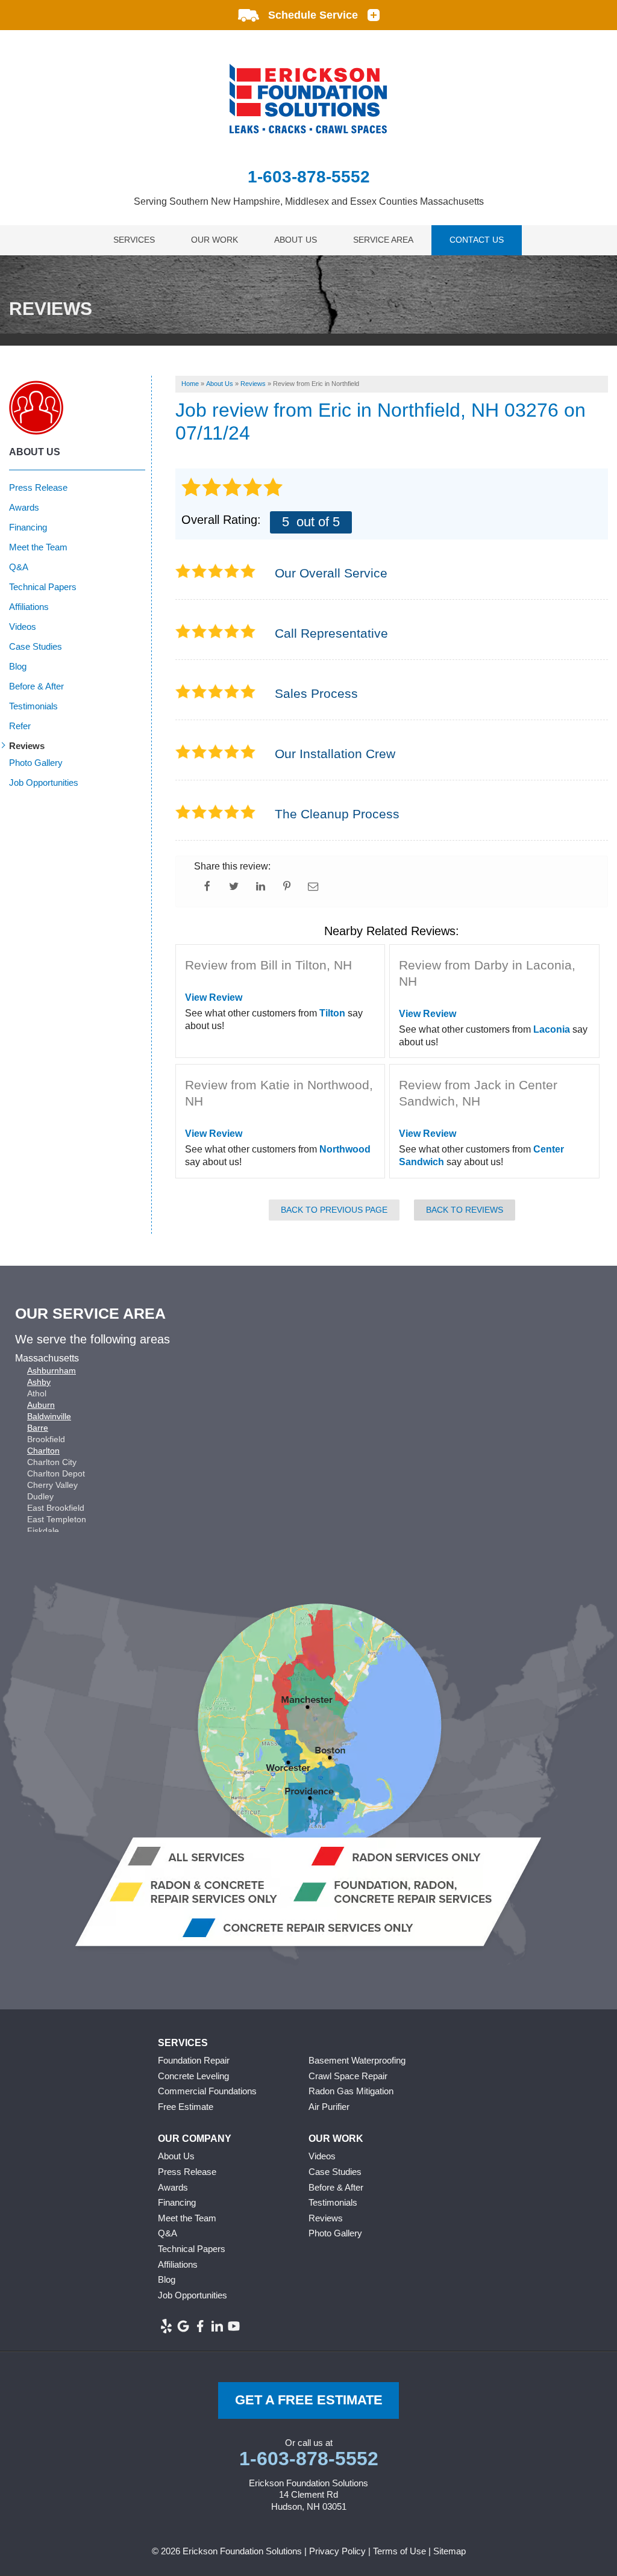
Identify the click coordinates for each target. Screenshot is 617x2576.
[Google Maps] (183, 2326)
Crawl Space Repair (348, 2076)
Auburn (41, 1405)
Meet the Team (38, 547)
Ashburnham (52, 1370)
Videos (23, 627)
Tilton (332, 1013)
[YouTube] (234, 2326)
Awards (24, 507)
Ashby (39, 1382)
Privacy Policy (337, 2551)
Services (134, 240)
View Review (214, 997)
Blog (18, 666)
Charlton (43, 1451)
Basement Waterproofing (357, 2060)
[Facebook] (200, 2326)
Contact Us (477, 240)
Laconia (552, 1029)
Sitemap (449, 2551)
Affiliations (29, 607)
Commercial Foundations (207, 2091)
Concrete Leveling (193, 2076)
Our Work (215, 240)
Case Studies (36, 646)
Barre (38, 1428)
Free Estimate (186, 2107)
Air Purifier (329, 2107)
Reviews (27, 746)
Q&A (19, 567)
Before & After (36, 686)
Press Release (38, 487)
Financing (28, 527)
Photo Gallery (36, 763)
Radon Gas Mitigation (351, 2091)
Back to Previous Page (334, 1210)
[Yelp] (166, 2326)
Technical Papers (43, 587)
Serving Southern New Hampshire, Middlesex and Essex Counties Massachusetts (309, 201)
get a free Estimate (309, 2400)
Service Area (383, 240)
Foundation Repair (194, 2060)
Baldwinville (49, 1416)
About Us (296, 240)
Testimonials (33, 706)
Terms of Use (399, 2551)
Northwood (345, 1149)
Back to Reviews (465, 1210)
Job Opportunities (44, 782)
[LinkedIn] (217, 2326)
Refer (20, 726)
